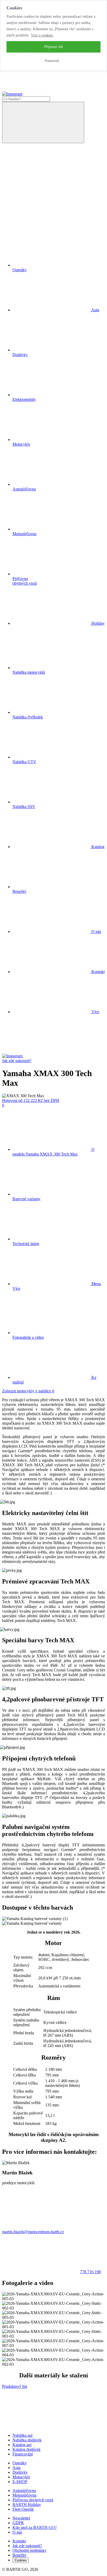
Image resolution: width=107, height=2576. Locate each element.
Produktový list (15, 2386)
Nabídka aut (22, 2435)
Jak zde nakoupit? (17, 1061)
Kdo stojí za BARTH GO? (35, 2527)
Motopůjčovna (24, 2495)
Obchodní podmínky (29, 2550)
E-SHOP (20, 2482)
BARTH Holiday (27, 2505)
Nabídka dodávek (27, 2440)
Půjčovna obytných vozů (33, 2500)
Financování (23, 2454)
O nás (96, 932)
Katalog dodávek (26, 2449)
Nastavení (52, 61)
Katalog (97, 847)
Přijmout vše (53, 47)
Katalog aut (22, 2445)
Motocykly (21, 2477)
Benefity (19, 2555)
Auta (16, 2468)
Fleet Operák (23, 2509)
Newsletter (21, 2518)
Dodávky (20, 2472)
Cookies (21, 2560)
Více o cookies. (42, 35)
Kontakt (98, 972)
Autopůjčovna (24, 2490)
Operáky (20, 2463)
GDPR (18, 2523)
